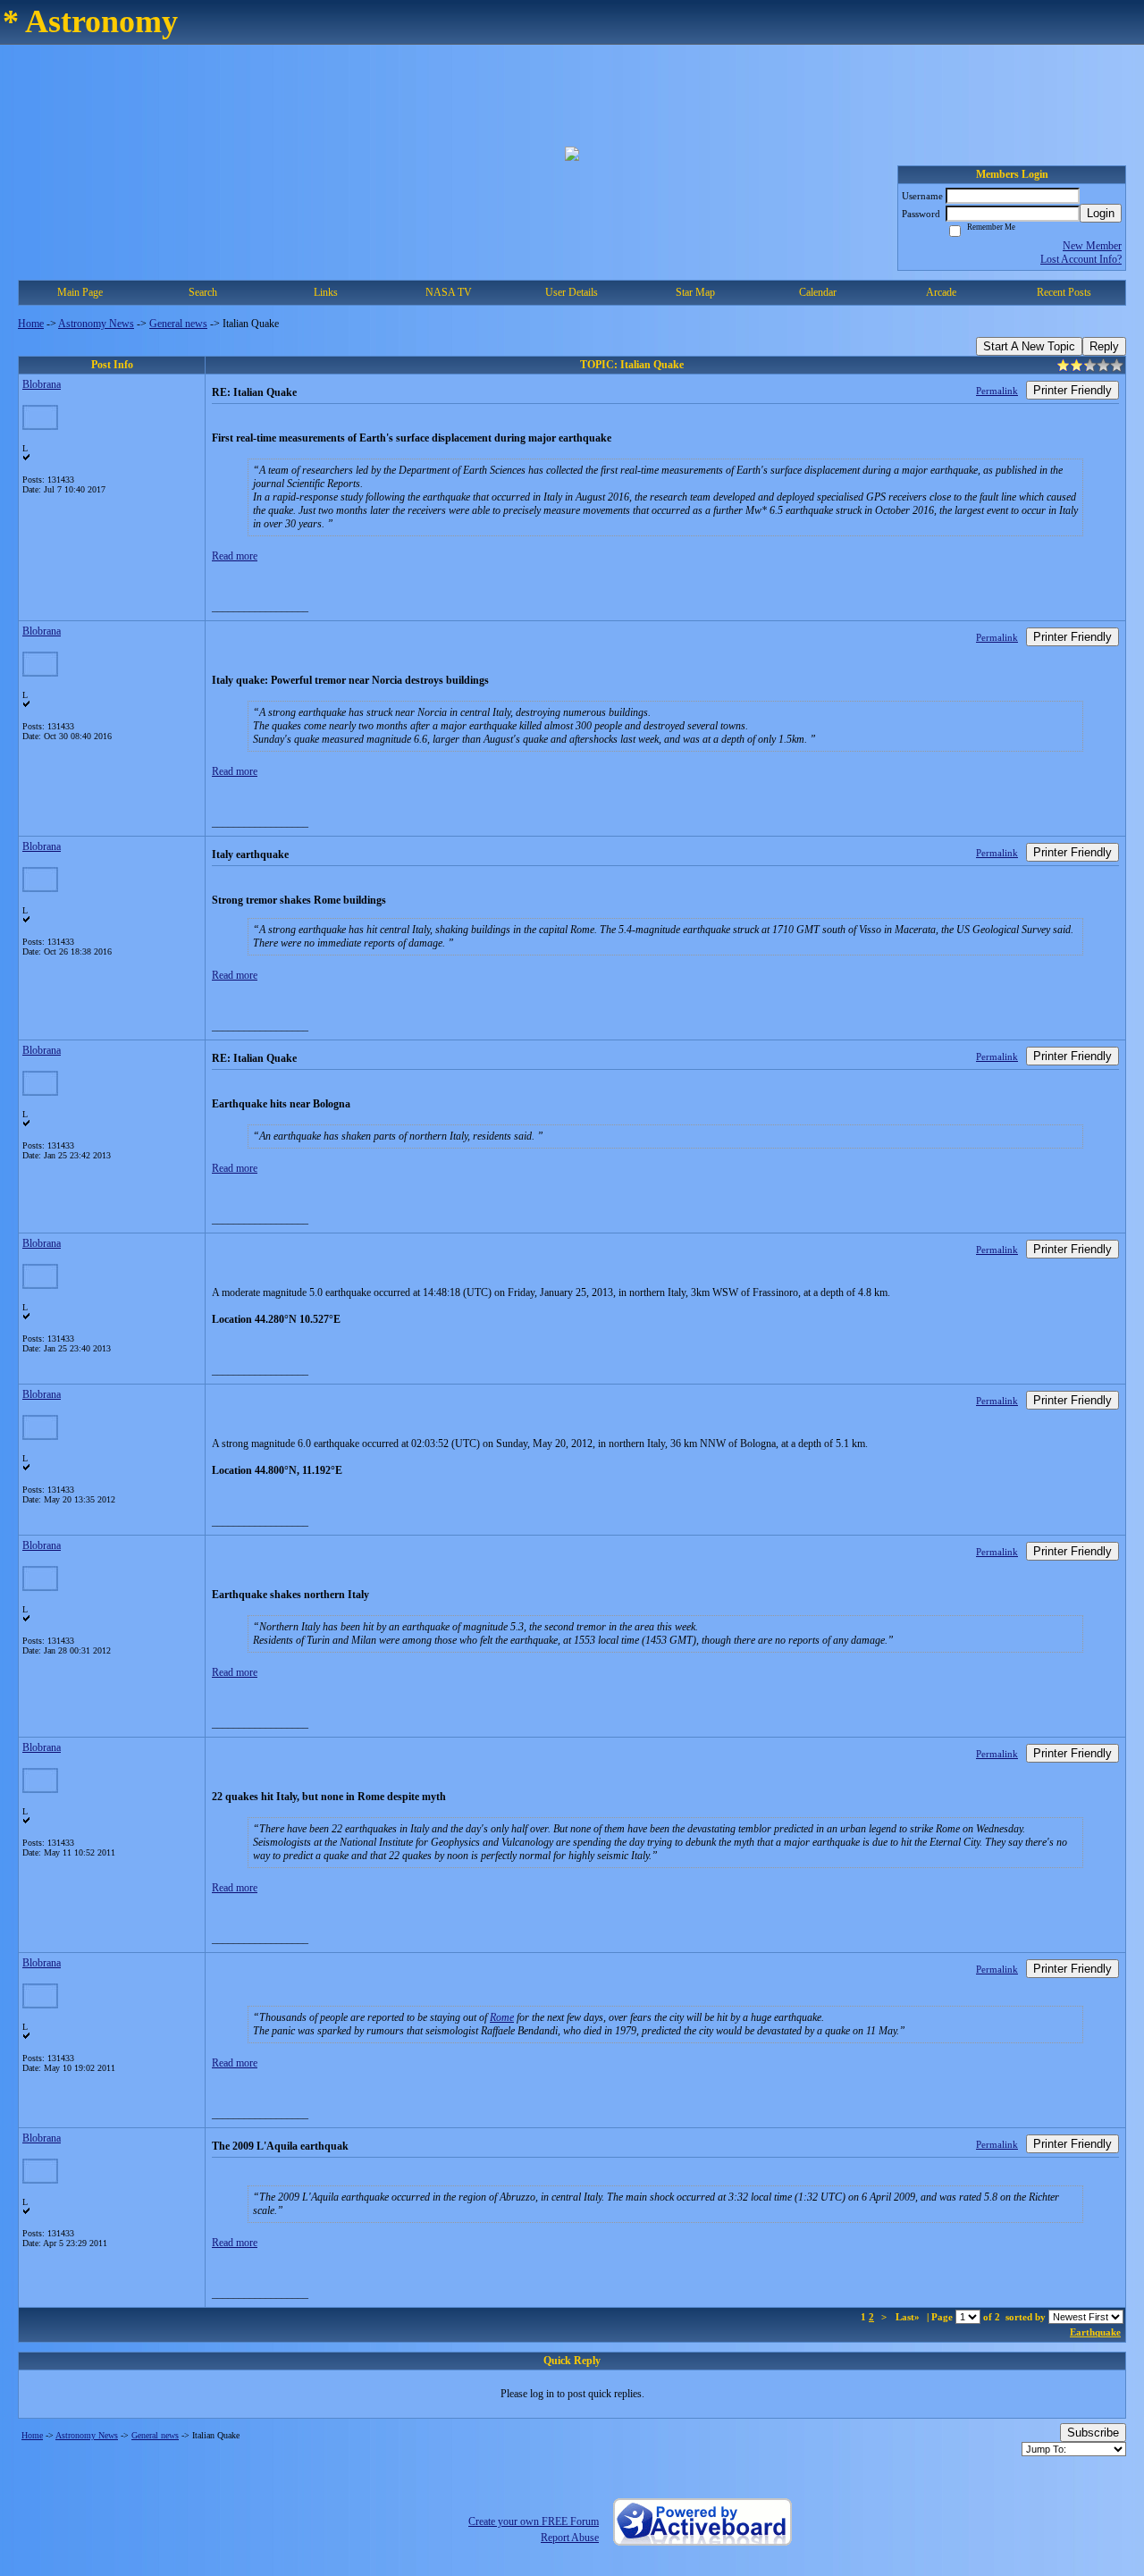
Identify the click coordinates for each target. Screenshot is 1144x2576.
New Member (1092, 246)
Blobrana (42, 384)
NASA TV (449, 292)
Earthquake (1095, 2332)
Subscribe (1093, 2433)
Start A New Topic (1029, 346)
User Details (572, 292)
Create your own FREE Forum (534, 2521)
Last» (909, 2317)
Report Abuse (570, 2538)
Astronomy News (96, 324)
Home (31, 324)
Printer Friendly (1072, 390)
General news (178, 324)
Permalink (997, 391)
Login (1101, 213)
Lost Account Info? (1081, 259)
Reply (1104, 346)
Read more (235, 556)
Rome (502, 2017)
